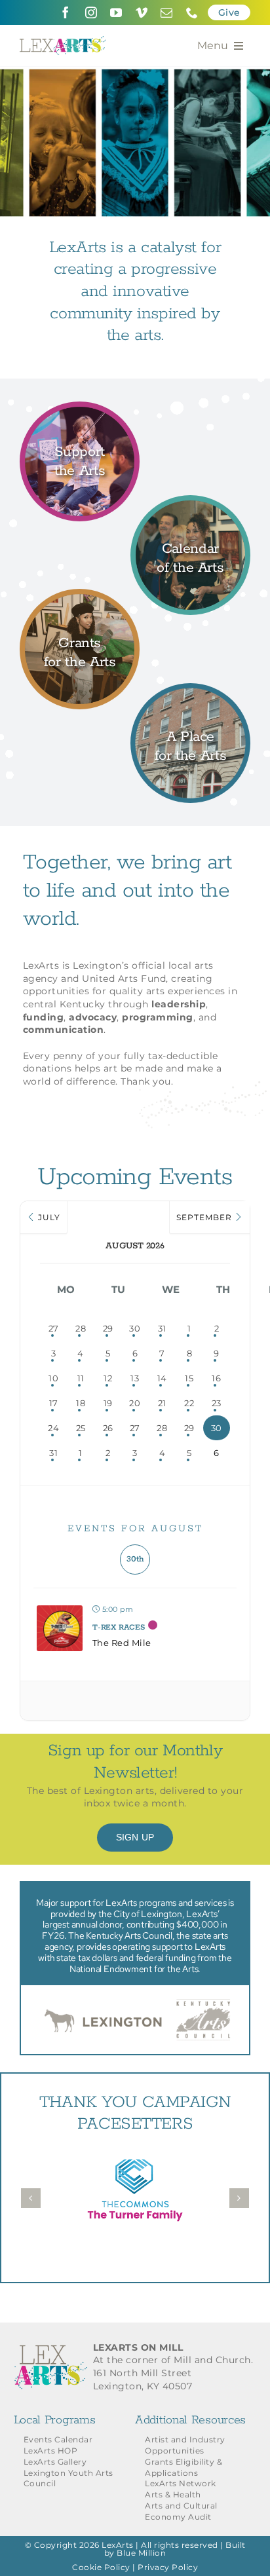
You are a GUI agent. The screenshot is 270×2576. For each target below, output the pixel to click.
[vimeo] (142, 12)
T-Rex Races (119, 1627)
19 (108, 1403)
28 (81, 1328)
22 (189, 1403)
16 (216, 1378)
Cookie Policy (101, 2567)
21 (162, 1403)
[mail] (167, 12)
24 (53, 1428)
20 (135, 1403)
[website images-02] (80, 597)
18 (81, 1403)
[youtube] (116, 12)
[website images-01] (80, 409)
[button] (31, 2198)
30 (135, 1328)
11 (81, 1378)
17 (54, 1403)
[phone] (192, 12)
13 (135, 1378)
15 (189, 1378)
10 (53, 1378)
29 (108, 1328)
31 (162, 1328)
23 (217, 1403)
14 (162, 1378)
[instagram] (91, 12)
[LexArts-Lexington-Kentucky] (63, 41)
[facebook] (66, 12)
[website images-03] (190, 503)
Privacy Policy (168, 2567)
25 (81, 1428)
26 (108, 1428)
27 (54, 1328)
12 (108, 1378)
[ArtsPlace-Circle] (190, 691)
